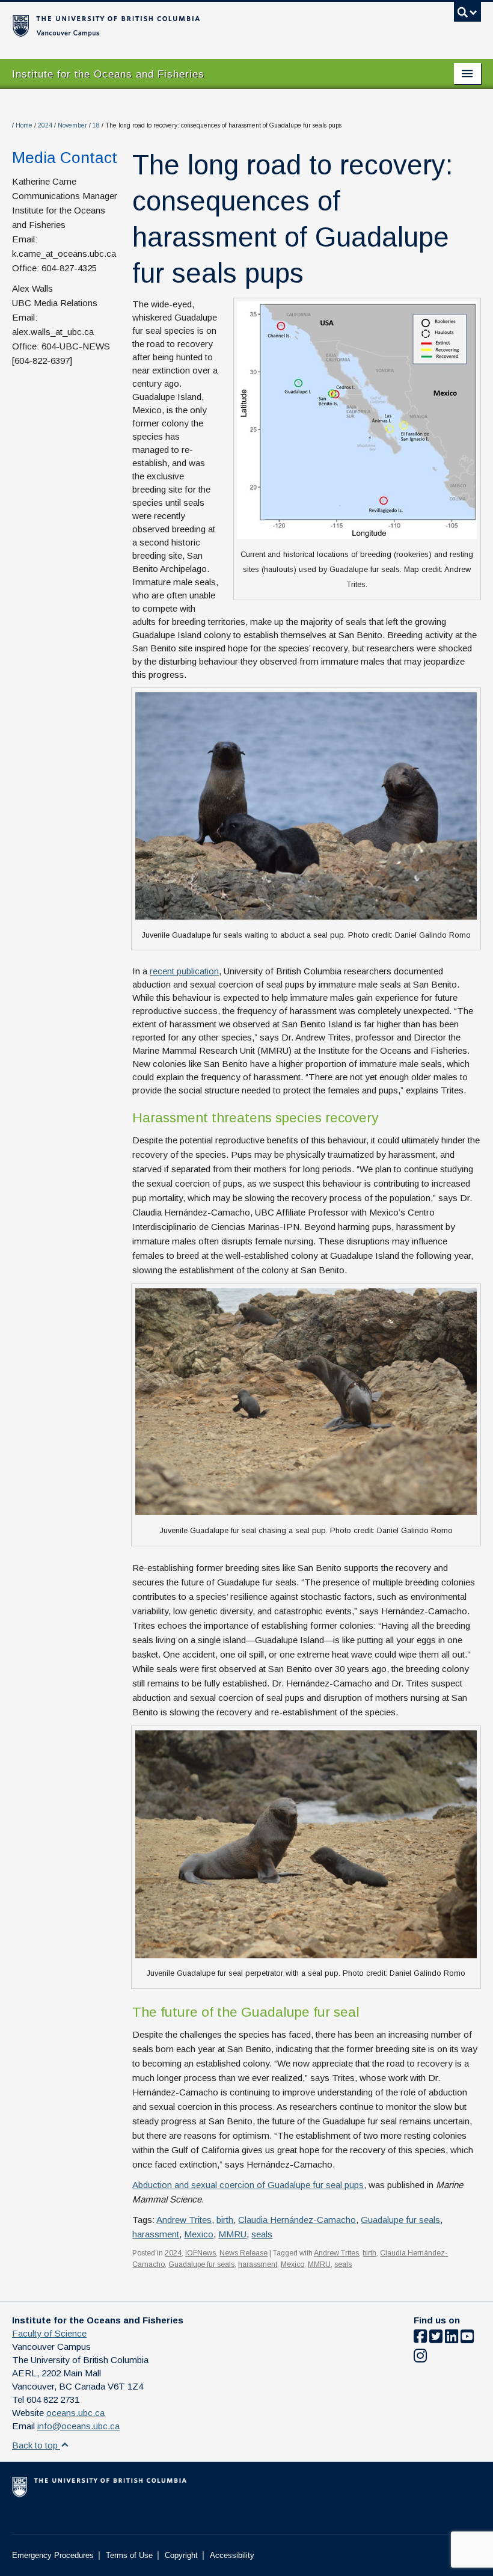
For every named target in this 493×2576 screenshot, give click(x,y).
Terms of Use (129, 2555)
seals (262, 2234)
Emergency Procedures (53, 2555)
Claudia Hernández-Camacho (297, 2220)
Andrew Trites (184, 2220)
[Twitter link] (436, 2339)
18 (96, 125)
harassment (156, 2234)
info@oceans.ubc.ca (78, 2426)
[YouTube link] (467, 2339)
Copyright (181, 2555)
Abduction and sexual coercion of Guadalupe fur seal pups (248, 2185)
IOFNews (201, 2253)
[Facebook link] (420, 2339)
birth (225, 2220)
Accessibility (232, 2555)
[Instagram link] (420, 2358)
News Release (243, 2253)
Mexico (199, 2234)
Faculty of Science (49, 2333)
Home (24, 125)
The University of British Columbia (211, 25)
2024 (45, 125)
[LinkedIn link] (452, 2339)
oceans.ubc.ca (75, 2413)
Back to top (36, 2445)
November (72, 125)
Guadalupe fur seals (400, 2220)
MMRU (232, 2234)
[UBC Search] (467, 15)
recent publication (184, 971)
